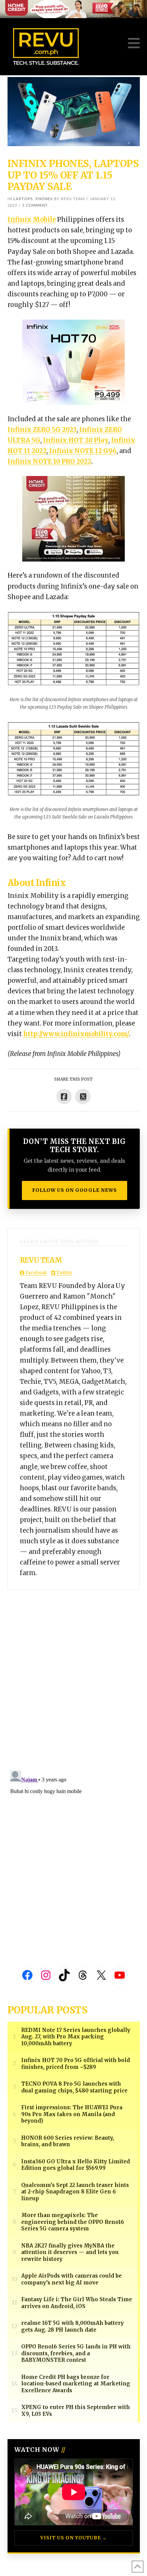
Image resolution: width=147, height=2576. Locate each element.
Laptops (23, 199)
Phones (44, 199)
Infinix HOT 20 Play (76, 440)
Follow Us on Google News (75, 1190)
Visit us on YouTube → (74, 2538)
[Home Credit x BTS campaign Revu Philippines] (73, 9)
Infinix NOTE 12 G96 (83, 451)
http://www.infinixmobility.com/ (76, 1034)
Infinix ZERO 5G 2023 (42, 430)
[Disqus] (74, 1675)
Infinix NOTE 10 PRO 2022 (49, 461)
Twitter (64, 1273)
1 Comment (35, 205)
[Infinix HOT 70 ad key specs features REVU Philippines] (73, 362)
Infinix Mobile (32, 220)
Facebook (36, 1273)
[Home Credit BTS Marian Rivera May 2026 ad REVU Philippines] (73, 519)
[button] (134, 43)
